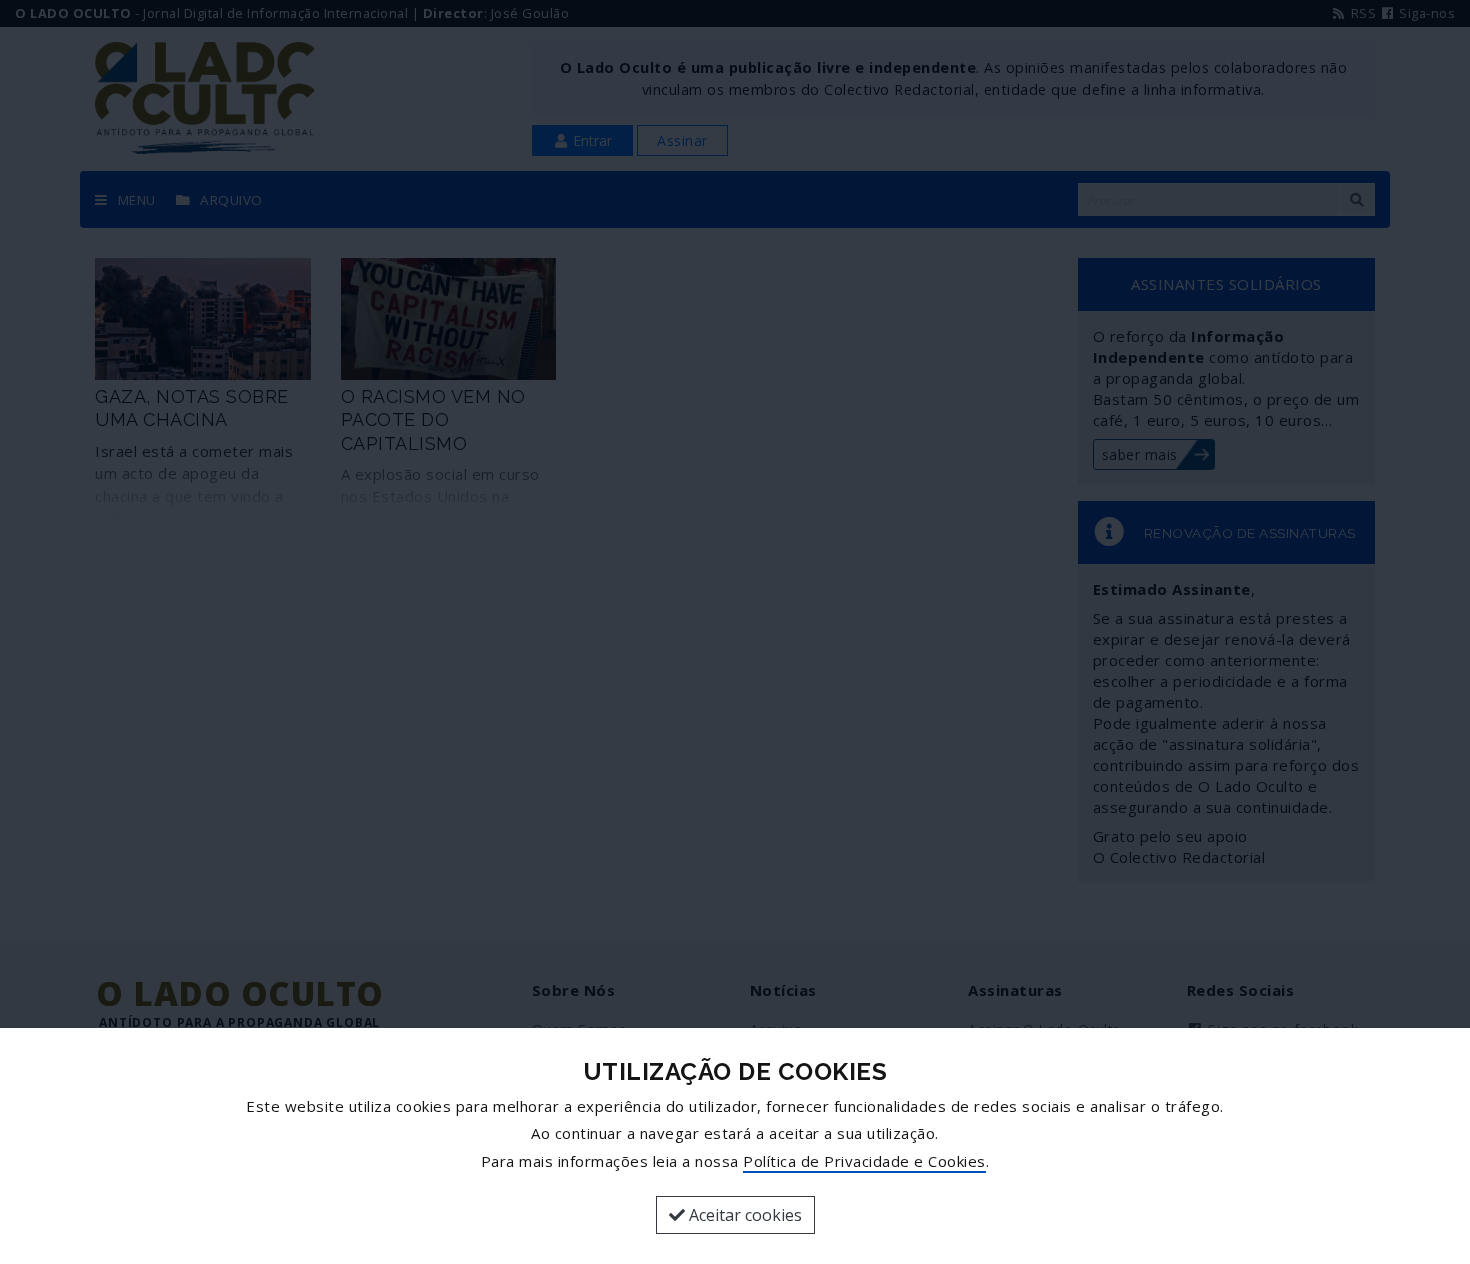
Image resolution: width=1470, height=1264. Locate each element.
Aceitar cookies (743, 1215)
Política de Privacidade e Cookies (864, 1161)
